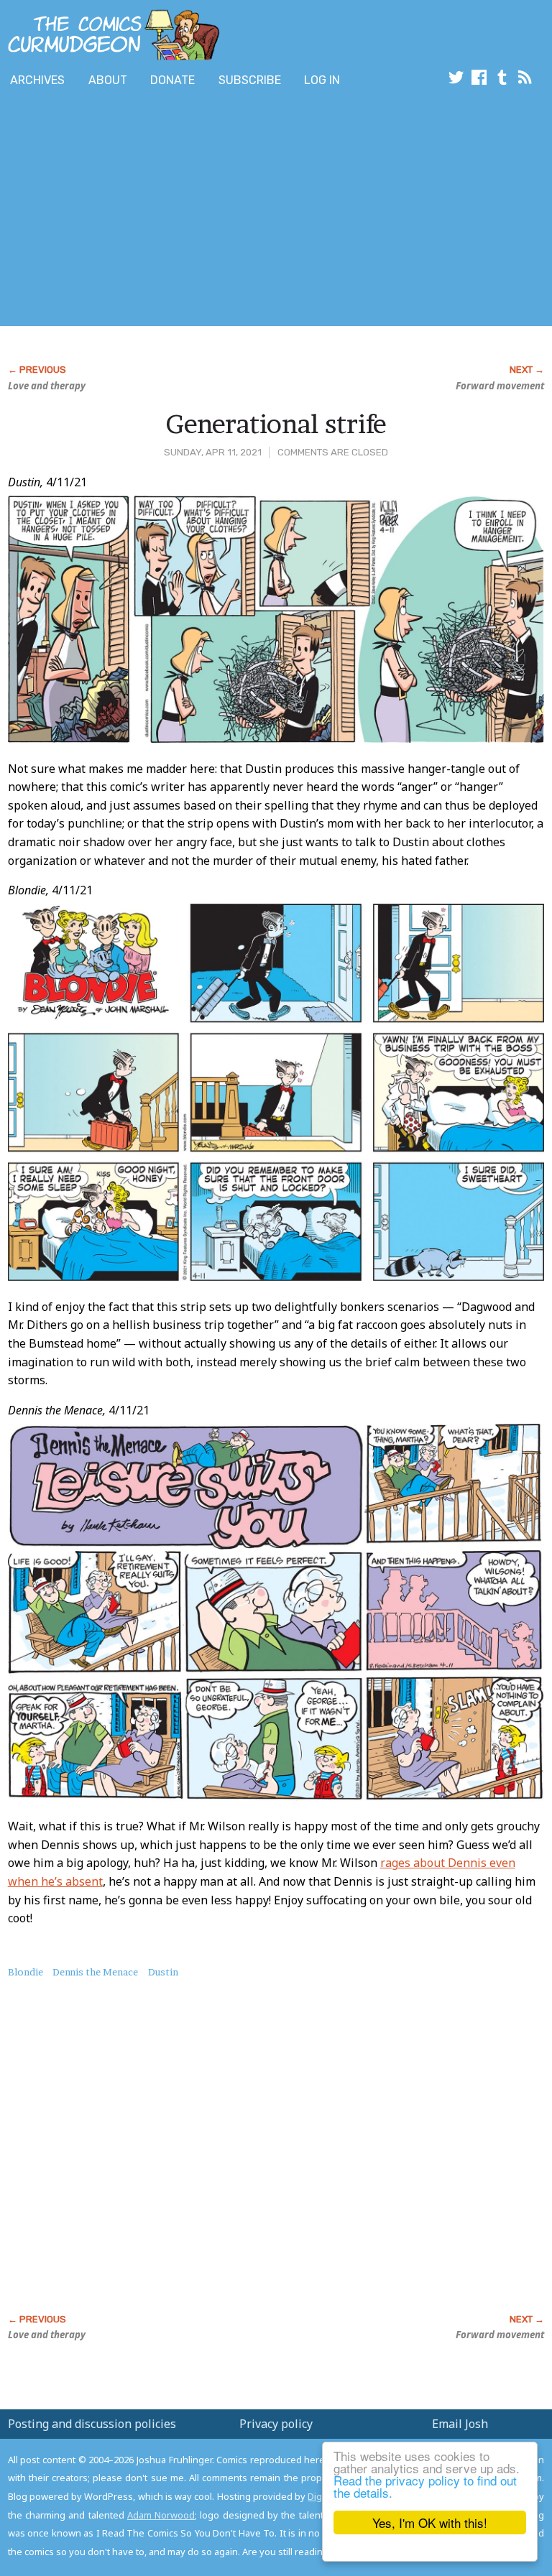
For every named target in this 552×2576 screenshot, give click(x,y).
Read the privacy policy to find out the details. (425, 2486)
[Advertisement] (168, 210)
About (108, 80)
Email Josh (460, 2424)
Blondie (26, 1972)
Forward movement (500, 386)
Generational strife (276, 424)
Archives (37, 80)
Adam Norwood (161, 2515)
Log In (322, 80)
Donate (172, 80)
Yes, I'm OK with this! (430, 2522)
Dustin (163, 1972)
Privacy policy (276, 2424)
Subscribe (250, 80)
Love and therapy (47, 386)
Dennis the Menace (95, 1972)
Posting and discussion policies (92, 2424)
